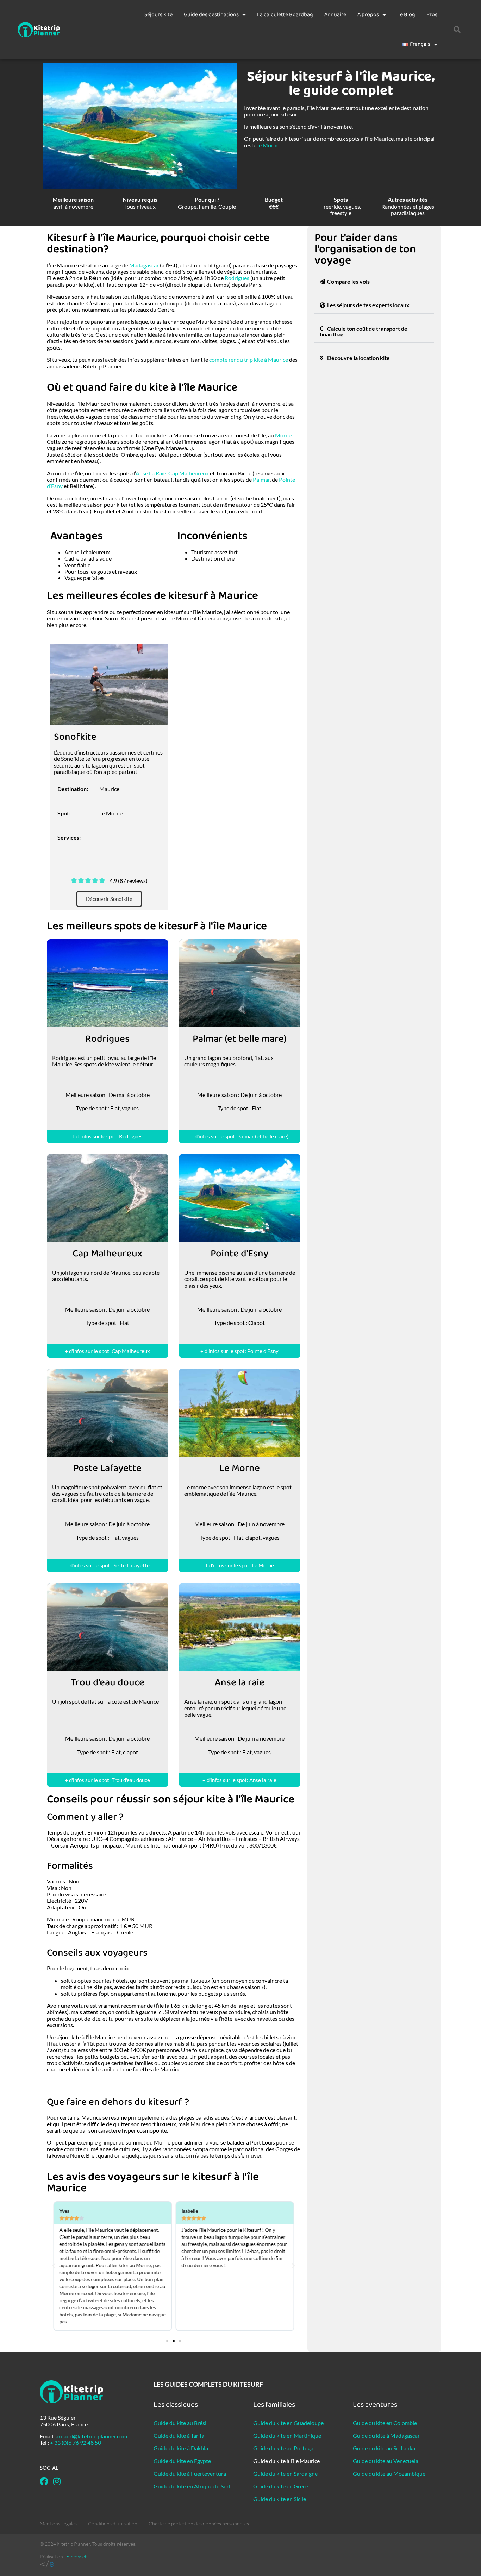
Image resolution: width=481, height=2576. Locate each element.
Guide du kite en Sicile (280, 2499)
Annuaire (335, 15)
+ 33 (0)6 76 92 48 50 (76, 2442)
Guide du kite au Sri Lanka (384, 2448)
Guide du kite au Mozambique (389, 2473)
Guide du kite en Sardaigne (285, 2473)
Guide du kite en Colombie (385, 2423)
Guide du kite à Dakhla (181, 2448)
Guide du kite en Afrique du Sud (192, 2486)
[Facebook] (44, 2481)
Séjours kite (158, 15)
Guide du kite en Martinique (287, 2435)
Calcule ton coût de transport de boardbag (364, 331)
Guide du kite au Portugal (284, 2448)
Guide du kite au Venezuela (386, 2461)
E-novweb (77, 2556)
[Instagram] (57, 2481)
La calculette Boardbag (285, 15)
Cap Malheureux (189, 473)
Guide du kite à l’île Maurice (286, 2461)
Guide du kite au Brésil (181, 2423)
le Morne (268, 145)
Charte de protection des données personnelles (199, 2523)
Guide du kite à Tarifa (179, 2435)
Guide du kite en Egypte (182, 2461)
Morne (283, 435)
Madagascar (144, 265)
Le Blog (406, 15)
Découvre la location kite (358, 358)
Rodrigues (237, 278)
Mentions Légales (58, 2523)
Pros (432, 15)
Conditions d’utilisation (113, 2523)
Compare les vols (348, 281)
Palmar (261, 479)
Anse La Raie (151, 473)
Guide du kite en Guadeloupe (288, 2423)
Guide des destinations (211, 15)
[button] (457, 30)
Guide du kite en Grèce (281, 2486)
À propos (368, 15)
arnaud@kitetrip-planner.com (91, 2436)
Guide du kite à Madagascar (386, 2435)
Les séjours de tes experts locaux (368, 305)
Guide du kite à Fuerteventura (190, 2473)
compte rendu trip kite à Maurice (249, 359)
